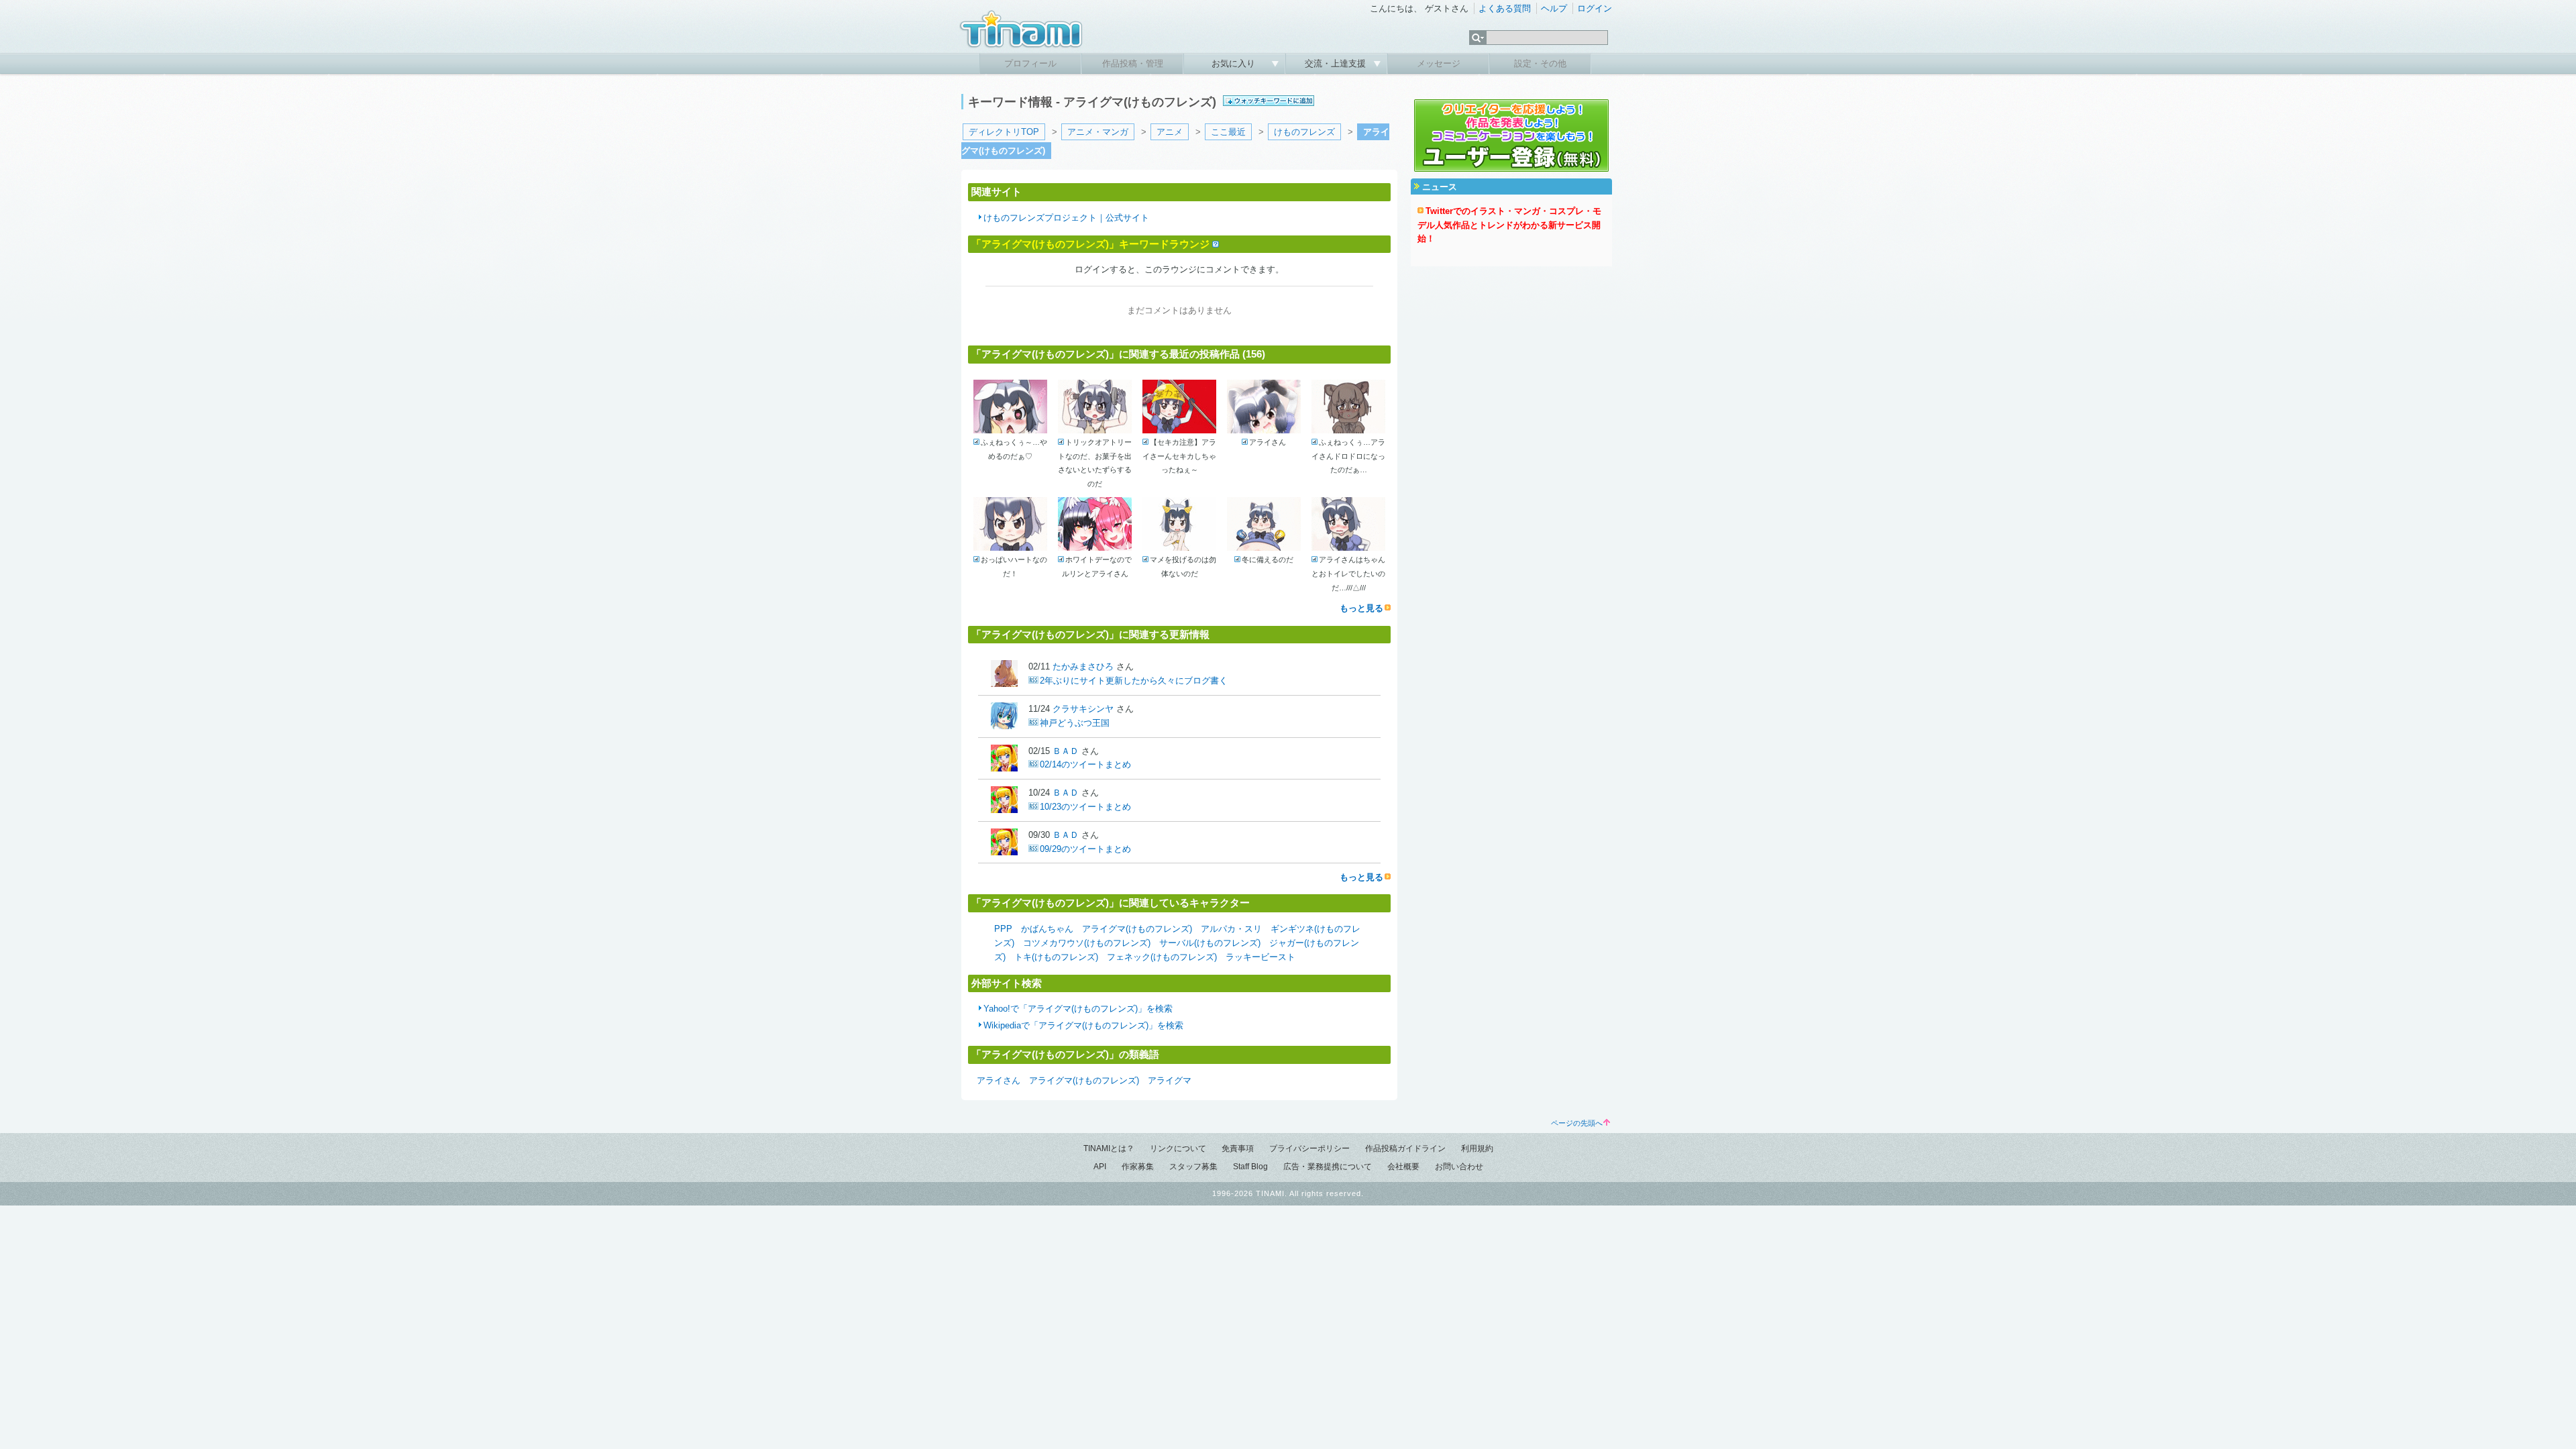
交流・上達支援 (1337, 63)
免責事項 (1238, 1148)
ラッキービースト (1260, 957)
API (1100, 1167)
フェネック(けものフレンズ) (1162, 957)
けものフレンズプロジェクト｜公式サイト (1066, 218)
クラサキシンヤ (1083, 709)
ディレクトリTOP (1004, 132)
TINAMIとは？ (1109, 1148)
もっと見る (1361, 608)
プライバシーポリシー (1309, 1148)
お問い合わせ (1459, 1167)
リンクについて (1178, 1148)
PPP (1003, 929)
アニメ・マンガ (1098, 132)
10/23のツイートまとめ (1085, 807)
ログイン (1595, 8)
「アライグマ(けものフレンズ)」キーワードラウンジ (1090, 244)
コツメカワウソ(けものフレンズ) (1087, 943)
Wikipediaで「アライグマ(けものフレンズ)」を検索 (1083, 1025)
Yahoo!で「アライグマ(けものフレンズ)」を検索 (1078, 1009)
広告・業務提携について (1328, 1167)
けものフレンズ (1304, 132)
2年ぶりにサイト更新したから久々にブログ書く (1134, 681)
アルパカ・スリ (1231, 929)
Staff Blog (1250, 1167)
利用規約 (1477, 1148)
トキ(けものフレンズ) (1056, 957)
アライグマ (1170, 1080)
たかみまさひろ (1083, 666)
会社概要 (1403, 1167)
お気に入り (1235, 63)
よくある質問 (1505, 8)
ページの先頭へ (1577, 1123)
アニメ (1170, 132)
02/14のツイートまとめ (1085, 764)
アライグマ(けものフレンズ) (1137, 929)
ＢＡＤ (1066, 751)
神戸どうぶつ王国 (1075, 723)
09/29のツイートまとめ (1085, 849)
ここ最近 (1228, 132)
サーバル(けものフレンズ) (1210, 943)
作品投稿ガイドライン (1405, 1148)
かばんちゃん (1047, 929)
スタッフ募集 (1193, 1167)
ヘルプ (1554, 8)
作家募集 (1138, 1167)
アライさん (999, 1080)
